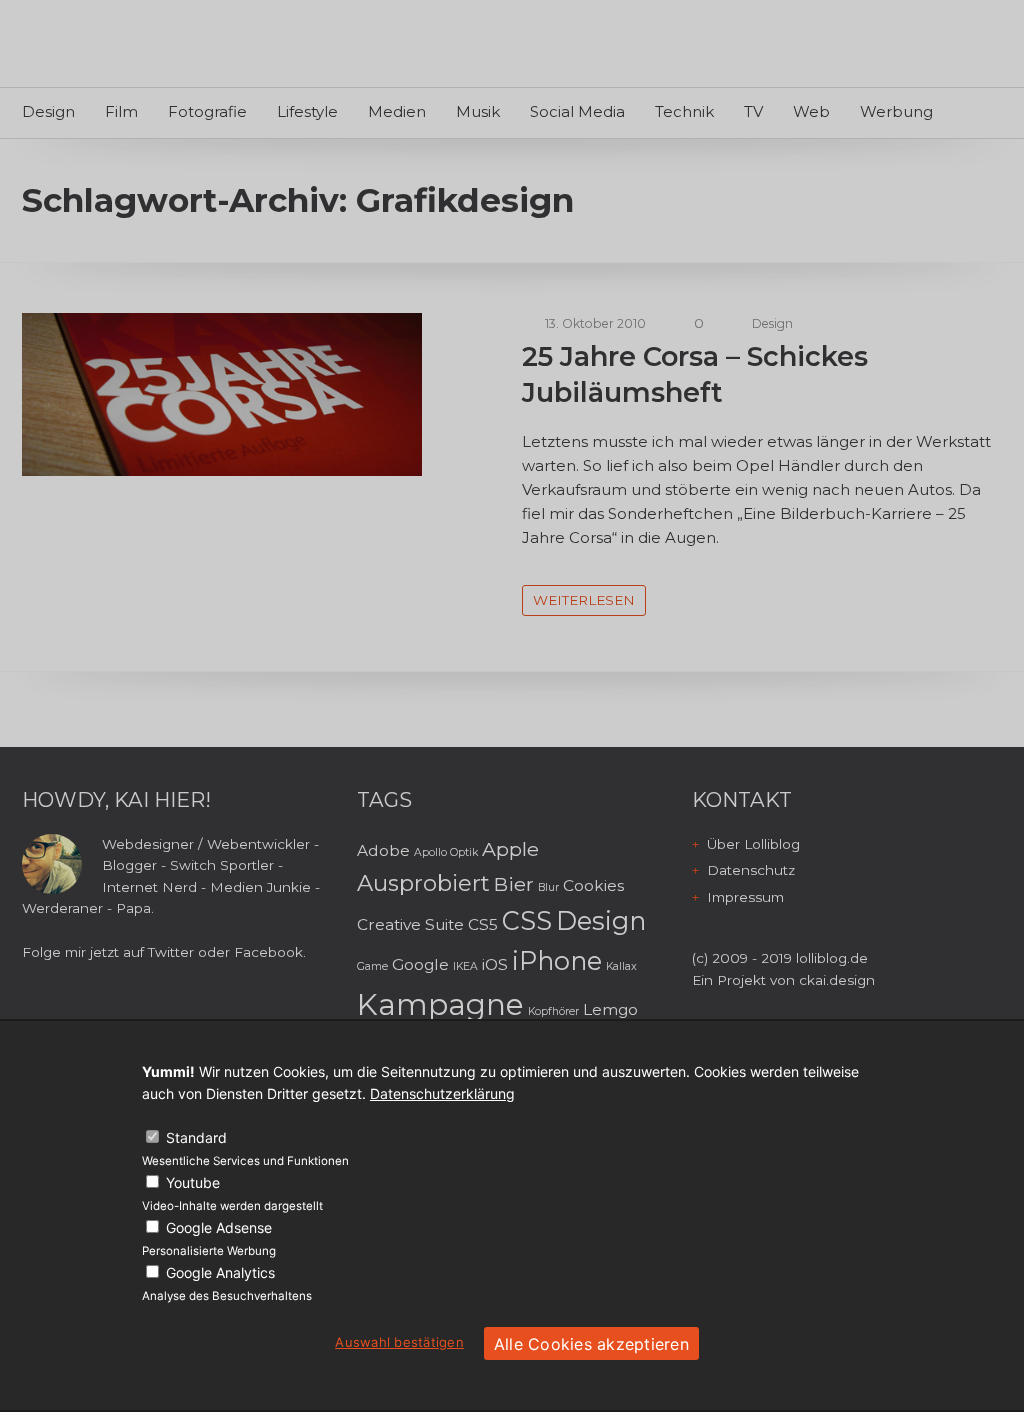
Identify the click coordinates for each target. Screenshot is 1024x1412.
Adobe (383, 850)
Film (121, 111)
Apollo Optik (446, 852)
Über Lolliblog (753, 844)
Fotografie (207, 111)
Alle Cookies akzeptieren (591, 1344)
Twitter (171, 952)
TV (753, 111)
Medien (397, 111)
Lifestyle (307, 111)
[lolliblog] (114, 46)
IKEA (465, 966)
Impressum (745, 897)
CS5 (483, 924)
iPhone (557, 960)
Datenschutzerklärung (442, 1093)
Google (420, 964)
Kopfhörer (553, 1011)
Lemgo (610, 1009)
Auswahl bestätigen (399, 1342)
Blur (548, 887)
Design (48, 111)
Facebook (268, 952)
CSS (527, 920)
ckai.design (837, 980)
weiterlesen (584, 600)
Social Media (577, 111)
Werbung (896, 111)
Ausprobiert (423, 883)
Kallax (621, 966)
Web (811, 111)
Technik (684, 111)
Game (372, 966)
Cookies (593, 885)
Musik (478, 111)
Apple (510, 849)
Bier (514, 884)
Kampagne (440, 1004)
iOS (495, 964)
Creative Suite (410, 924)
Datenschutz (751, 870)
